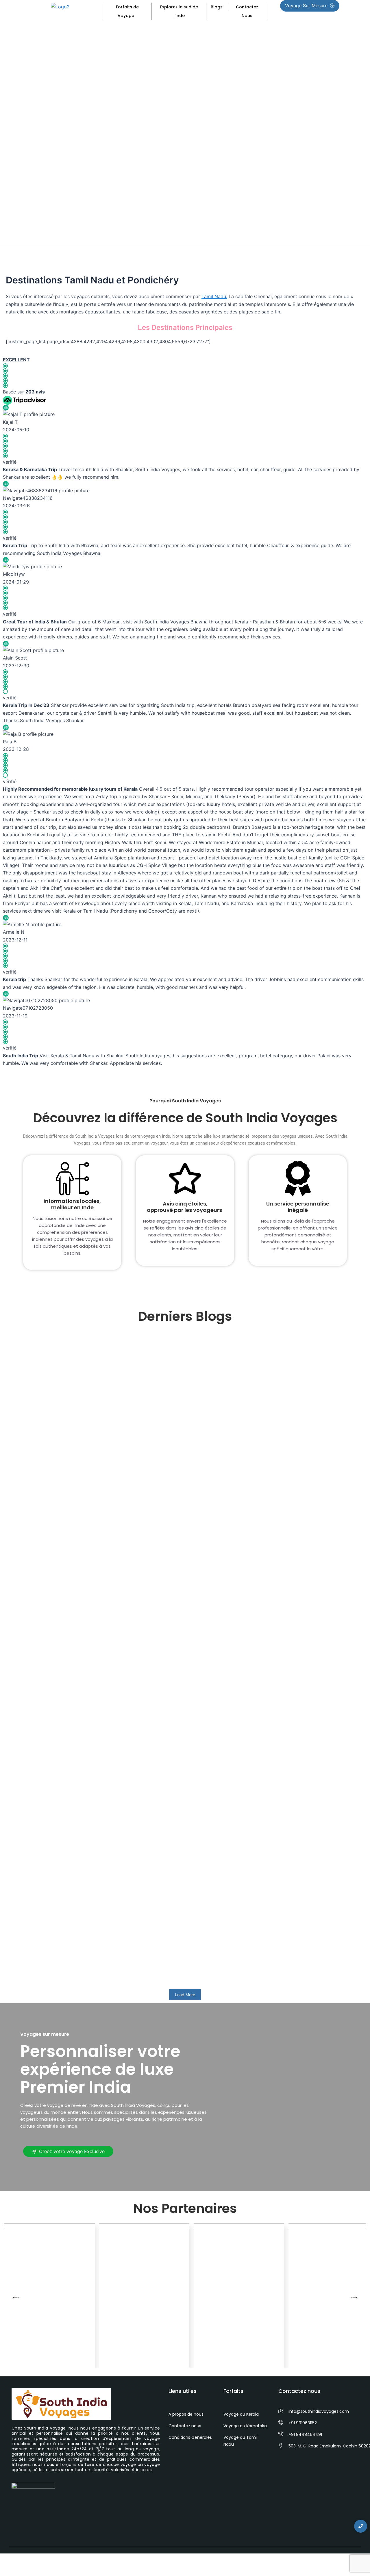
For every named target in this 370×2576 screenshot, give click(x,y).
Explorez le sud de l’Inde (179, 11)
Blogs (217, 7)
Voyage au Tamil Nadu (240, 2441)
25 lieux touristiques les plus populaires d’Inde (94, 1527)
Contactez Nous (247, 11)
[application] (136, 15)
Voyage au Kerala (241, 2414)
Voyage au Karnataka (245, 2426)
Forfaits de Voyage (127, 11)
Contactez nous (185, 2426)
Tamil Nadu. (214, 296)
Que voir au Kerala (52, 1960)
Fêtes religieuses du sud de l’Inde (74, 1751)
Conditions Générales (190, 2437)
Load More (185, 1995)
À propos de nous (186, 2414)
